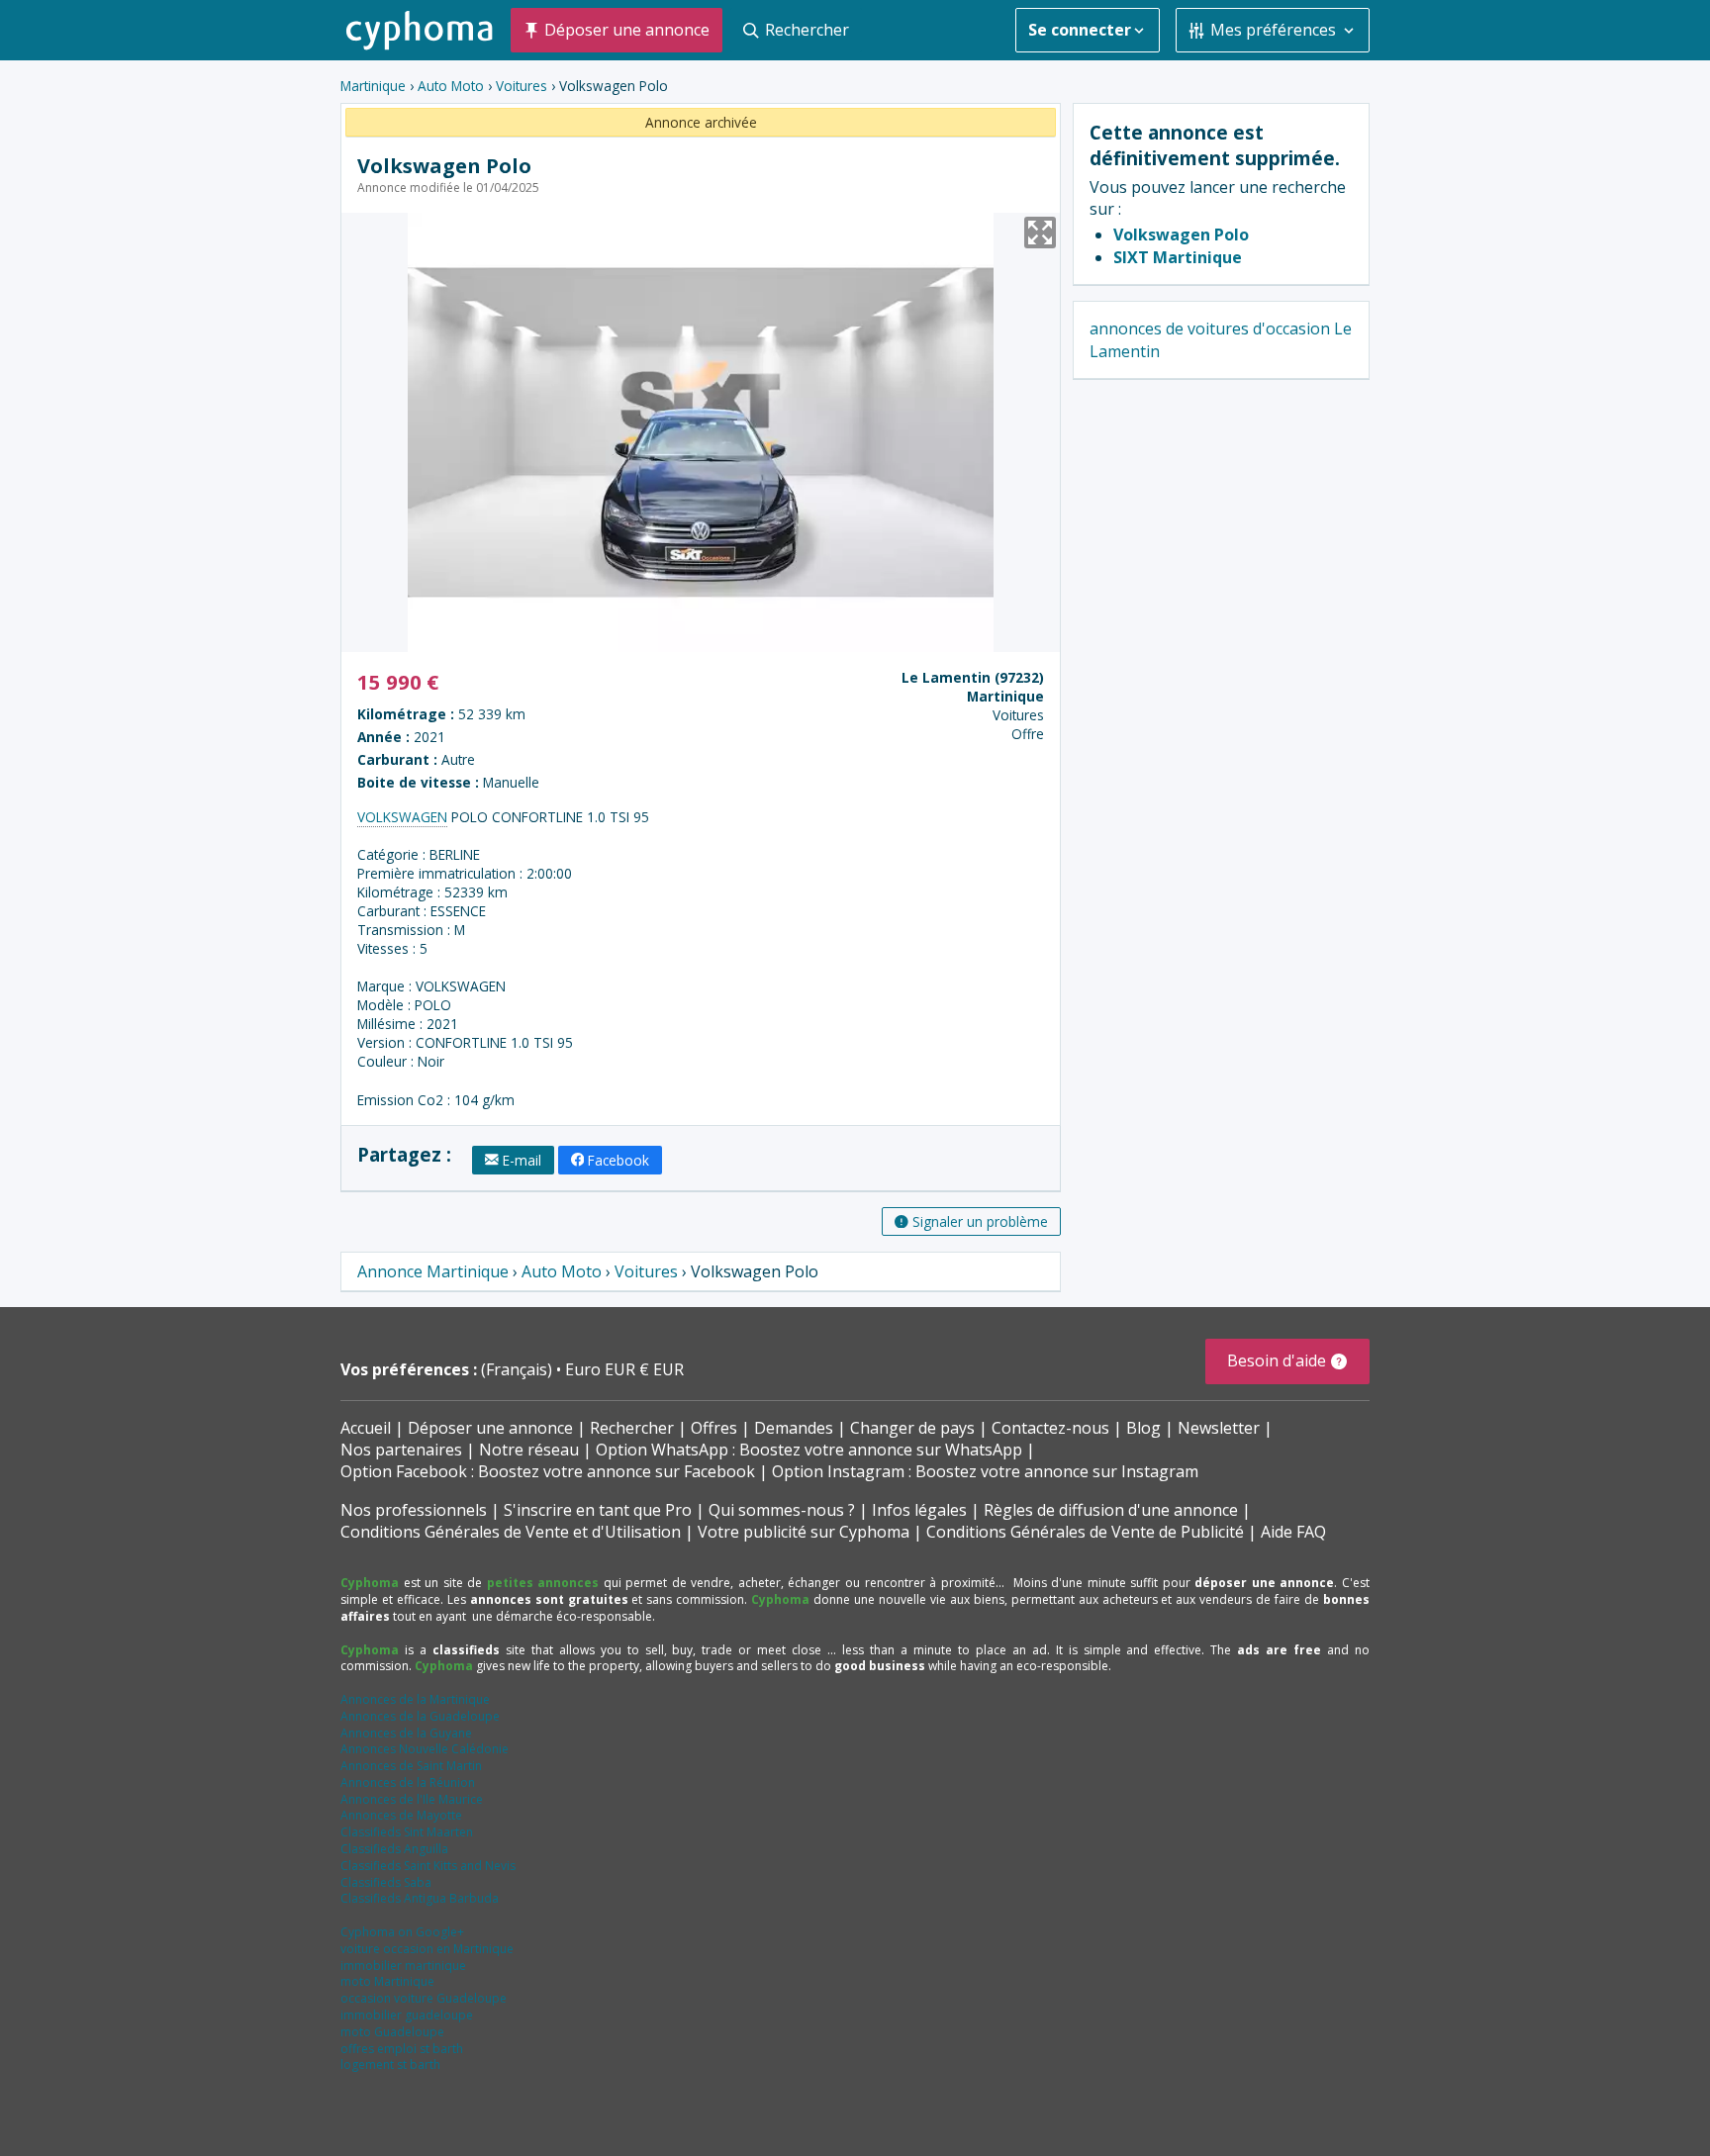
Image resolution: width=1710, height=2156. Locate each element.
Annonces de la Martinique (415, 1699)
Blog (1143, 1428)
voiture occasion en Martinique (427, 1949)
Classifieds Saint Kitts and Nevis (428, 1866)
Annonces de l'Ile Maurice (412, 1799)
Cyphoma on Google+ (402, 1932)
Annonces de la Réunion (408, 1782)
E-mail (522, 1160)
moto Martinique (387, 1981)
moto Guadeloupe (392, 2032)
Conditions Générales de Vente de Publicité (1085, 1532)
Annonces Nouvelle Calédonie (425, 1749)
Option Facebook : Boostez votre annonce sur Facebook (548, 1471)
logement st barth (390, 2064)
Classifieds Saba (386, 1882)
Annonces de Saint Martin (411, 1766)
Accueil (366, 1428)
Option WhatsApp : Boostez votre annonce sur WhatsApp (809, 1450)
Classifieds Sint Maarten (407, 1832)
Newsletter (1219, 1428)
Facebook (618, 1160)
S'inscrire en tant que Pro (598, 1510)
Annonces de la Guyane (406, 1733)
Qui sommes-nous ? (782, 1510)
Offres (714, 1428)
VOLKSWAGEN (402, 817)
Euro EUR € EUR (624, 1369)
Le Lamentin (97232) (973, 677)
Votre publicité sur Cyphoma (804, 1532)
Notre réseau (529, 1450)
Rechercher (632, 1428)
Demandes (794, 1428)
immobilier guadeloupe (407, 2015)
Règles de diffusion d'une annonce (1111, 1510)
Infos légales (919, 1510)
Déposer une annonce (490, 1428)
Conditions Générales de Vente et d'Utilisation (511, 1532)
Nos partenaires (401, 1450)
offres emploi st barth (402, 2049)
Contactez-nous (1050, 1428)
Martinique (373, 86)
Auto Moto (451, 86)
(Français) (519, 1369)
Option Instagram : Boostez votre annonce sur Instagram (985, 1471)
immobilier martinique (403, 1966)
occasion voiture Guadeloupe (424, 1998)
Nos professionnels (414, 1510)
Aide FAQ (1293, 1532)
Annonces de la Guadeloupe (420, 1716)
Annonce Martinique (433, 1271)
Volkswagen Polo (1181, 234)
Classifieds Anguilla (394, 1849)
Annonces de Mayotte (401, 1815)
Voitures (522, 86)
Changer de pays (912, 1428)
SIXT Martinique (1178, 257)
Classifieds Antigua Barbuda (420, 1898)
